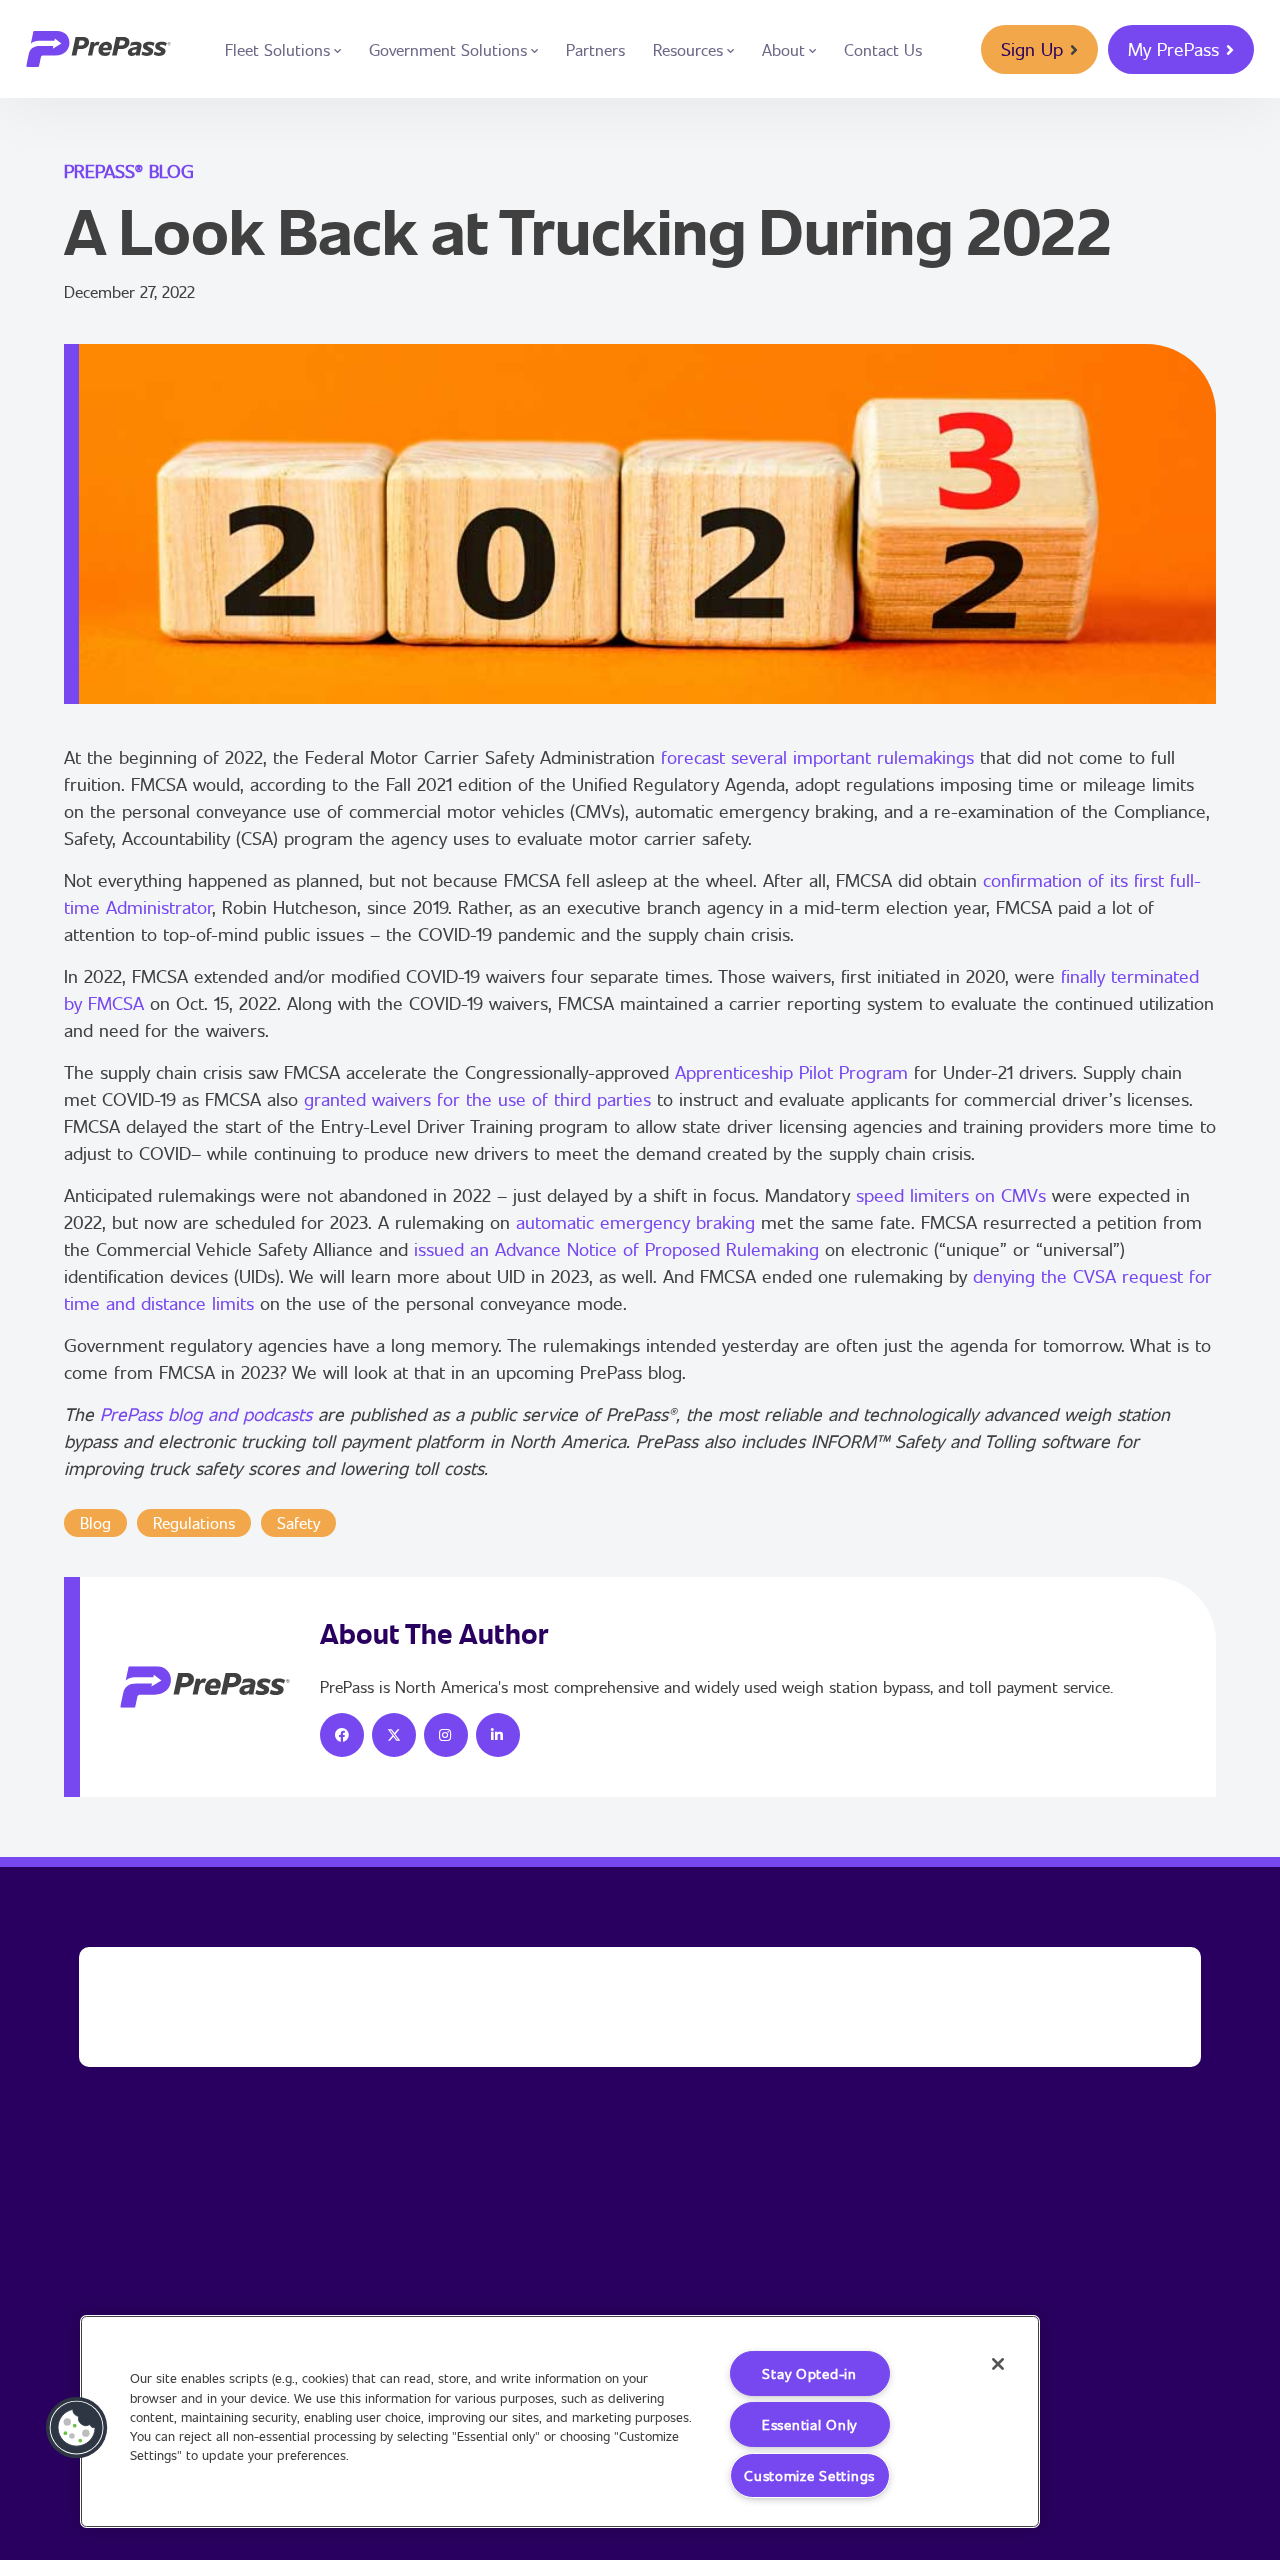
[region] (560, 2421)
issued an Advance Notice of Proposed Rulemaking (616, 1249)
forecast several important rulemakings (817, 757)
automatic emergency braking (635, 1222)
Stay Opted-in (809, 2373)
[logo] (98, 49)
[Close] (998, 2364)
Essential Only (809, 2424)
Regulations (194, 1522)
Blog (95, 1522)
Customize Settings (809, 2475)
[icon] (342, 1735)
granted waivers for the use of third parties (477, 1099)
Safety (298, 1522)
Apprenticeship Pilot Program (791, 1072)
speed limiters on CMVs (951, 1195)
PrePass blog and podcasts (206, 1414)
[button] (77, 2428)
